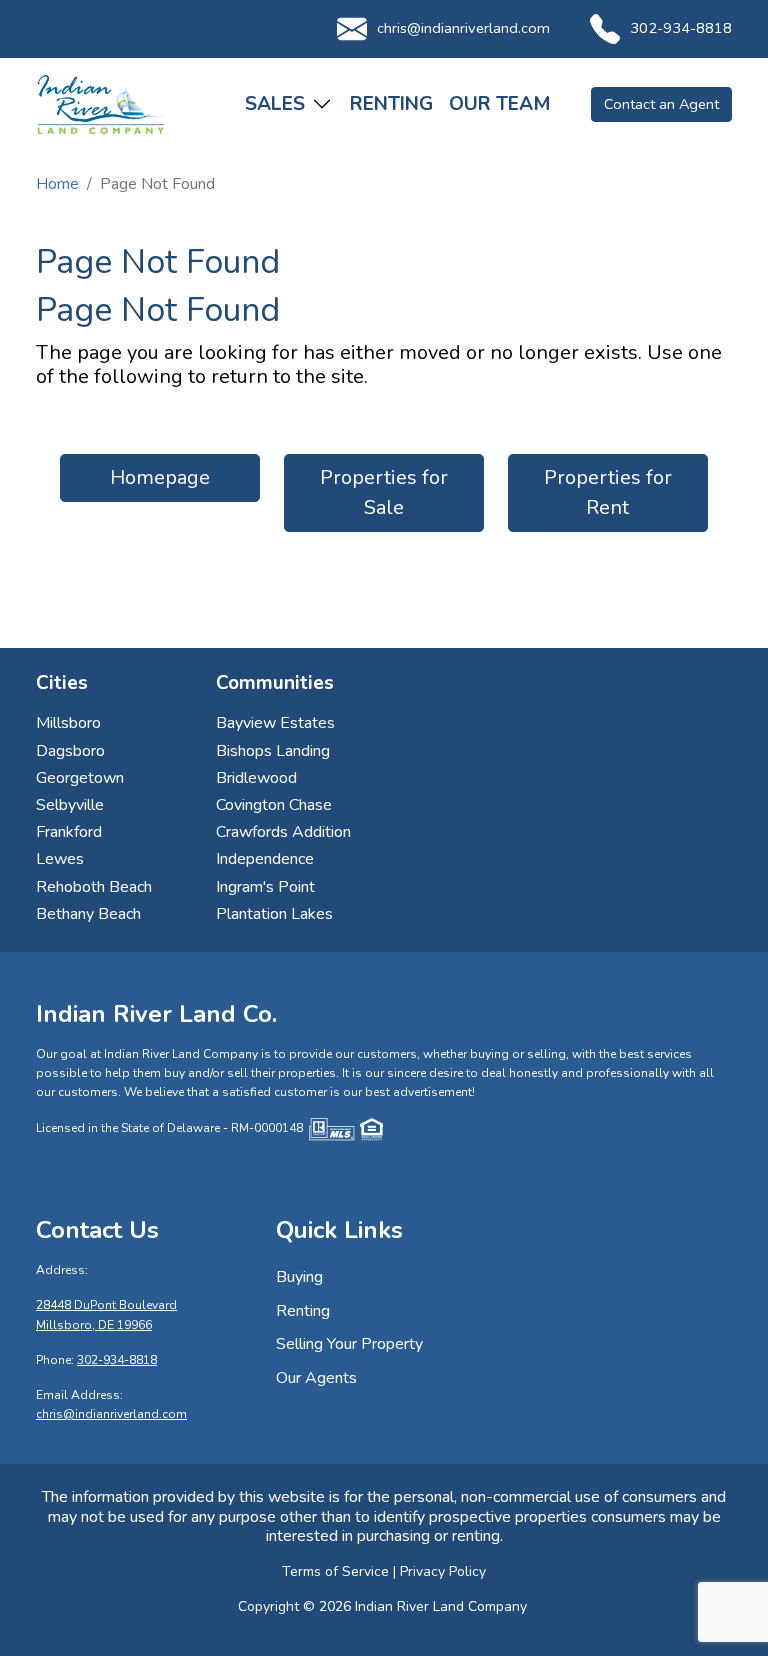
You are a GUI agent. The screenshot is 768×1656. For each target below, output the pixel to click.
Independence (265, 859)
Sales (275, 104)
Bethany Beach (88, 914)
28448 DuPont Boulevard (106, 1305)
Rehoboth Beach (94, 887)
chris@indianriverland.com (463, 28)
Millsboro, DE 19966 (94, 1325)
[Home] (101, 104)
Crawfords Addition (283, 832)
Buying (299, 1277)
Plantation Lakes (274, 914)
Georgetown (80, 778)
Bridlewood (256, 778)
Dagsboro (70, 751)
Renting (391, 104)
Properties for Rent (608, 492)
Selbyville (70, 805)
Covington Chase (274, 805)
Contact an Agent (661, 104)
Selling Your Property (349, 1344)
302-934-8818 (681, 28)
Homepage (160, 477)
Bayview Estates (275, 723)
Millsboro (68, 723)
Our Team (500, 104)
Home (57, 184)
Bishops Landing (273, 751)
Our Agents (316, 1378)
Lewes (60, 859)
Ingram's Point (265, 887)
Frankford (69, 832)
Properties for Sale (384, 492)
